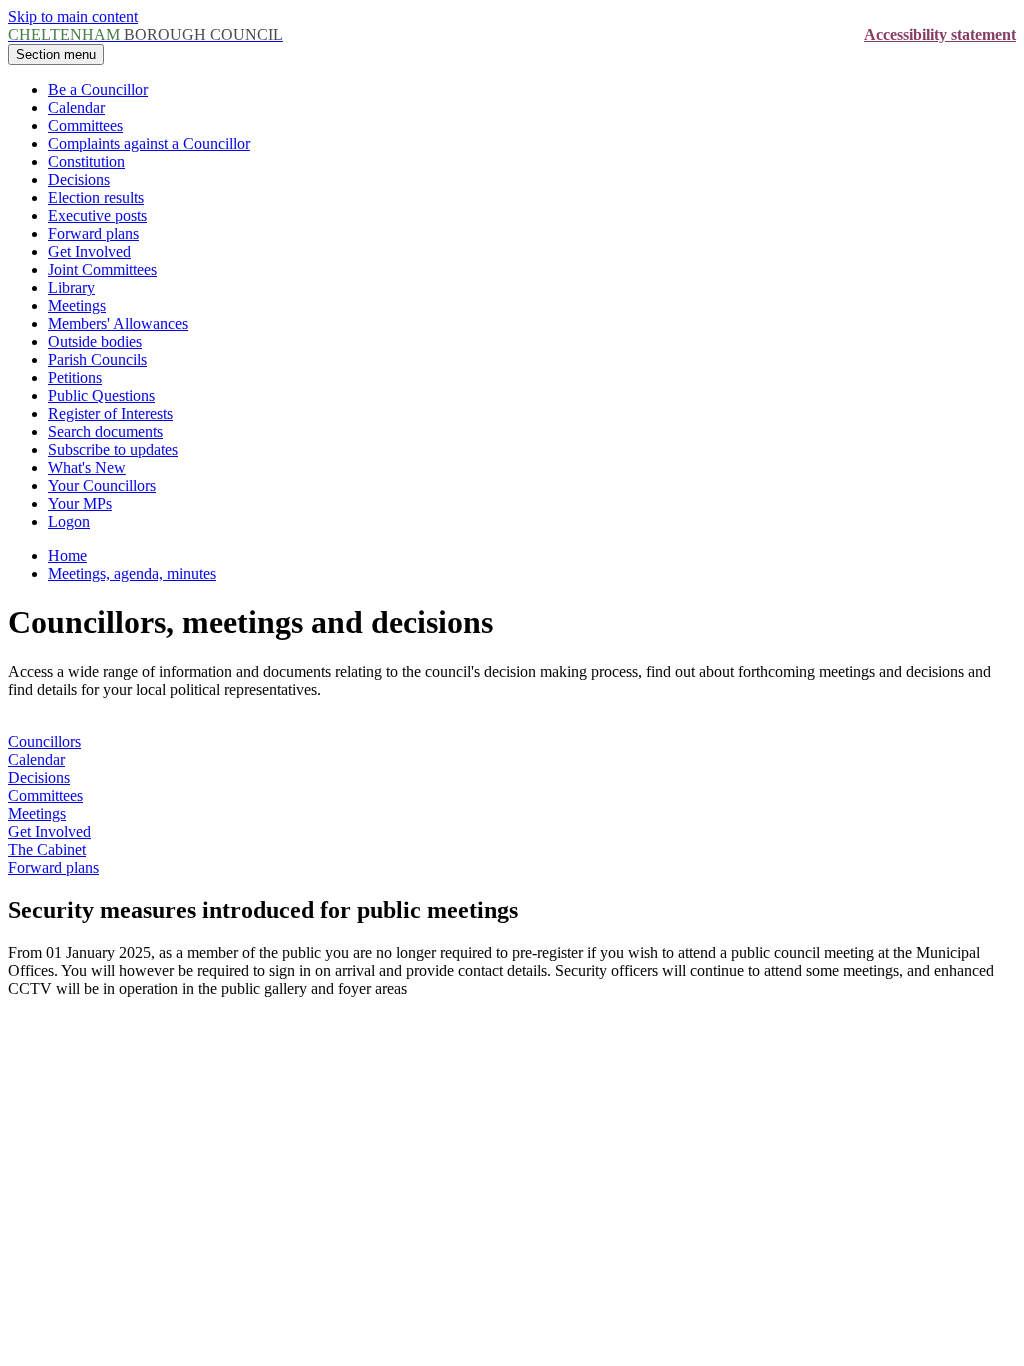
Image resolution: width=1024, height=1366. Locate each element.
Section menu (56, 54)
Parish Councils (97, 359)
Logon (69, 521)
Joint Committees (102, 269)
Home (67, 555)
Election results (96, 197)
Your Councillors (102, 485)
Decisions (79, 179)
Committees (85, 125)
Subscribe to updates (113, 449)
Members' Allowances (118, 323)
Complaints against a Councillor (149, 143)
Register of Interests (110, 413)
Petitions (75, 377)
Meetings (77, 305)
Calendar (76, 107)
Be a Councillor (98, 89)
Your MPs (80, 503)
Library (71, 287)
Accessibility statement (940, 34)
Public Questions (101, 395)
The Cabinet (47, 849)
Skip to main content (73, 16)
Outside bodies (95, 341)
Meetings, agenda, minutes (132, 573)
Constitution (86, 161)
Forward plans (93, 233)
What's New (87, 467)
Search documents (105, 431)
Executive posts (97, 215)
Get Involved (89, 251)
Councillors (44, 741)
